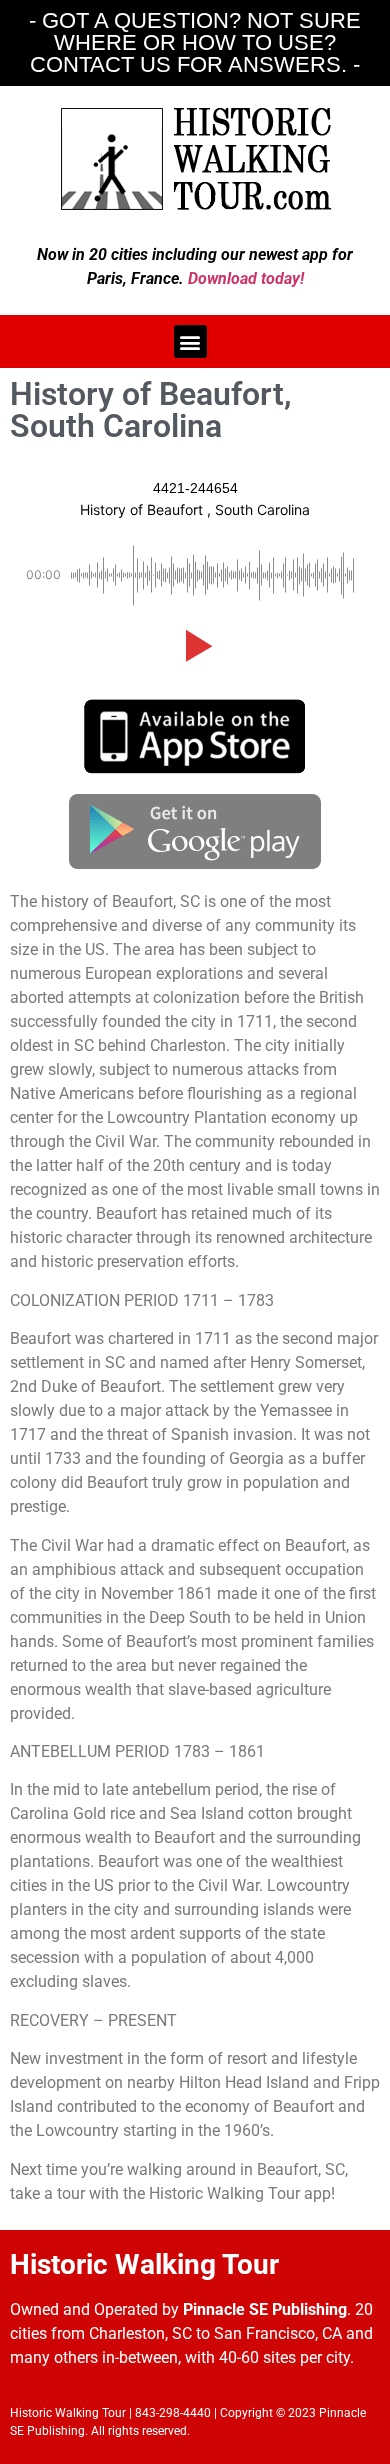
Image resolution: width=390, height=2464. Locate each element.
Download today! (246, 278)
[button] (190, 341)
